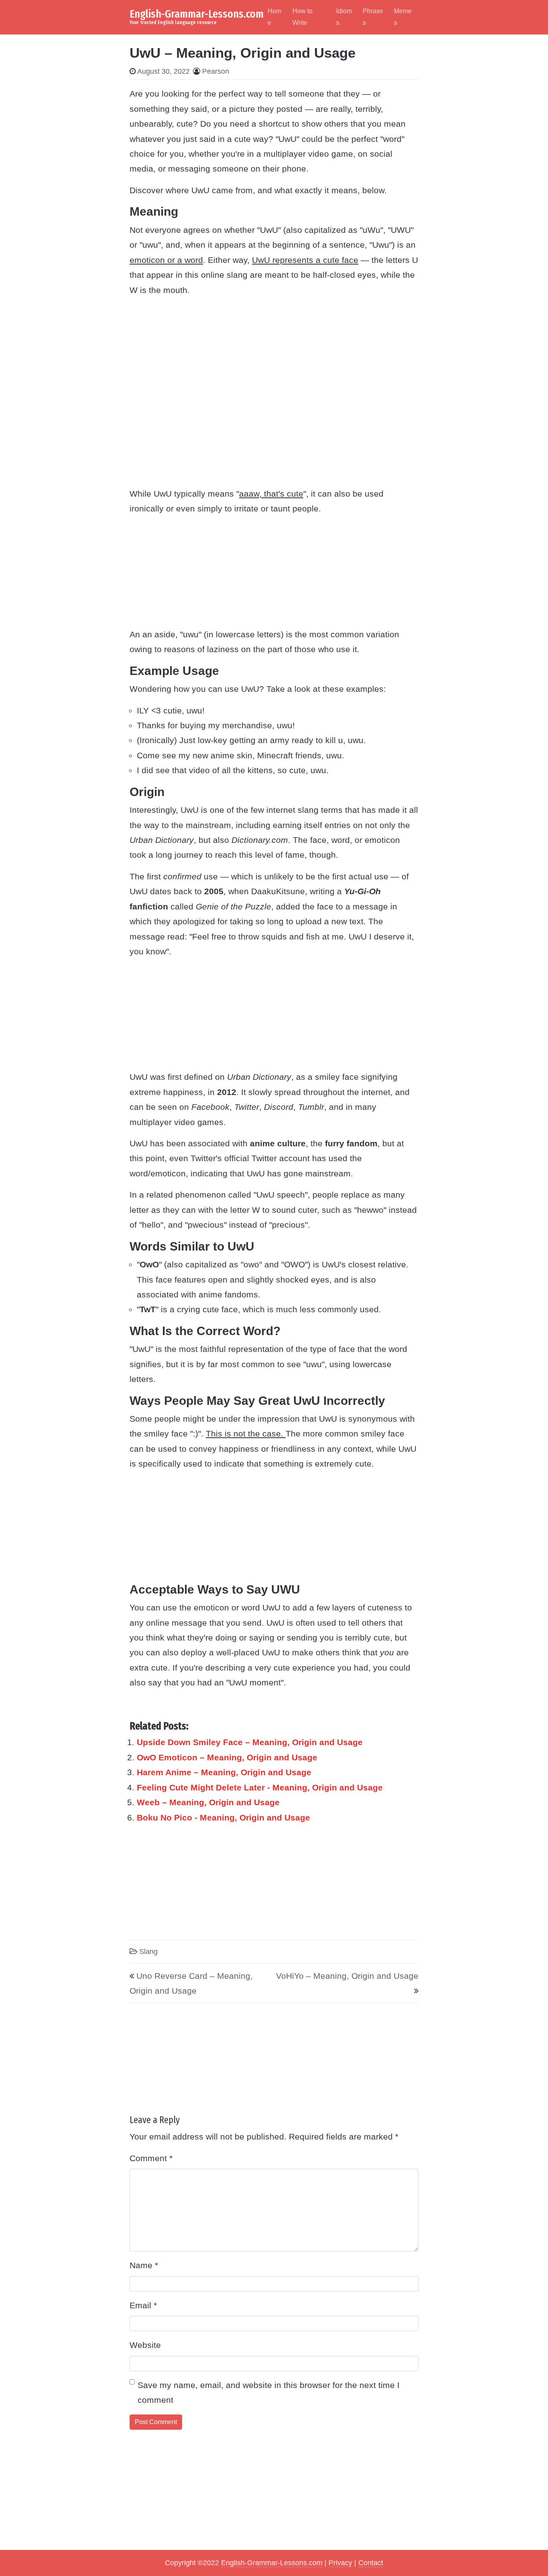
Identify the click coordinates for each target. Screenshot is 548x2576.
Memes (403, 17)
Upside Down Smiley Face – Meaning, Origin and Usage (250, 1742)
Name (144, 2265)
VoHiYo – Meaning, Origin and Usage (347, 1976)
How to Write (302, 17)
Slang (148, 1952)
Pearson (216, 71)
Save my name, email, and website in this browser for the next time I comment (269, 2392)
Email (143, 2305)
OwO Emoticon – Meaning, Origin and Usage (227, 1757)
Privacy (340, 2563)
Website (145, 2345)
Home (274, 17)
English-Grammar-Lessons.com (197, 14)
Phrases (373, 17)
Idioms (344, 17)
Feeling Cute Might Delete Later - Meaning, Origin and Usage (260, 1787)
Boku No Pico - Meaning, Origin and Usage (223, 1817)
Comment (151, 2158)
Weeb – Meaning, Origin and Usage (208, 1802)
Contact (371, 2563)
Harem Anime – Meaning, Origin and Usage (224, 1772)
